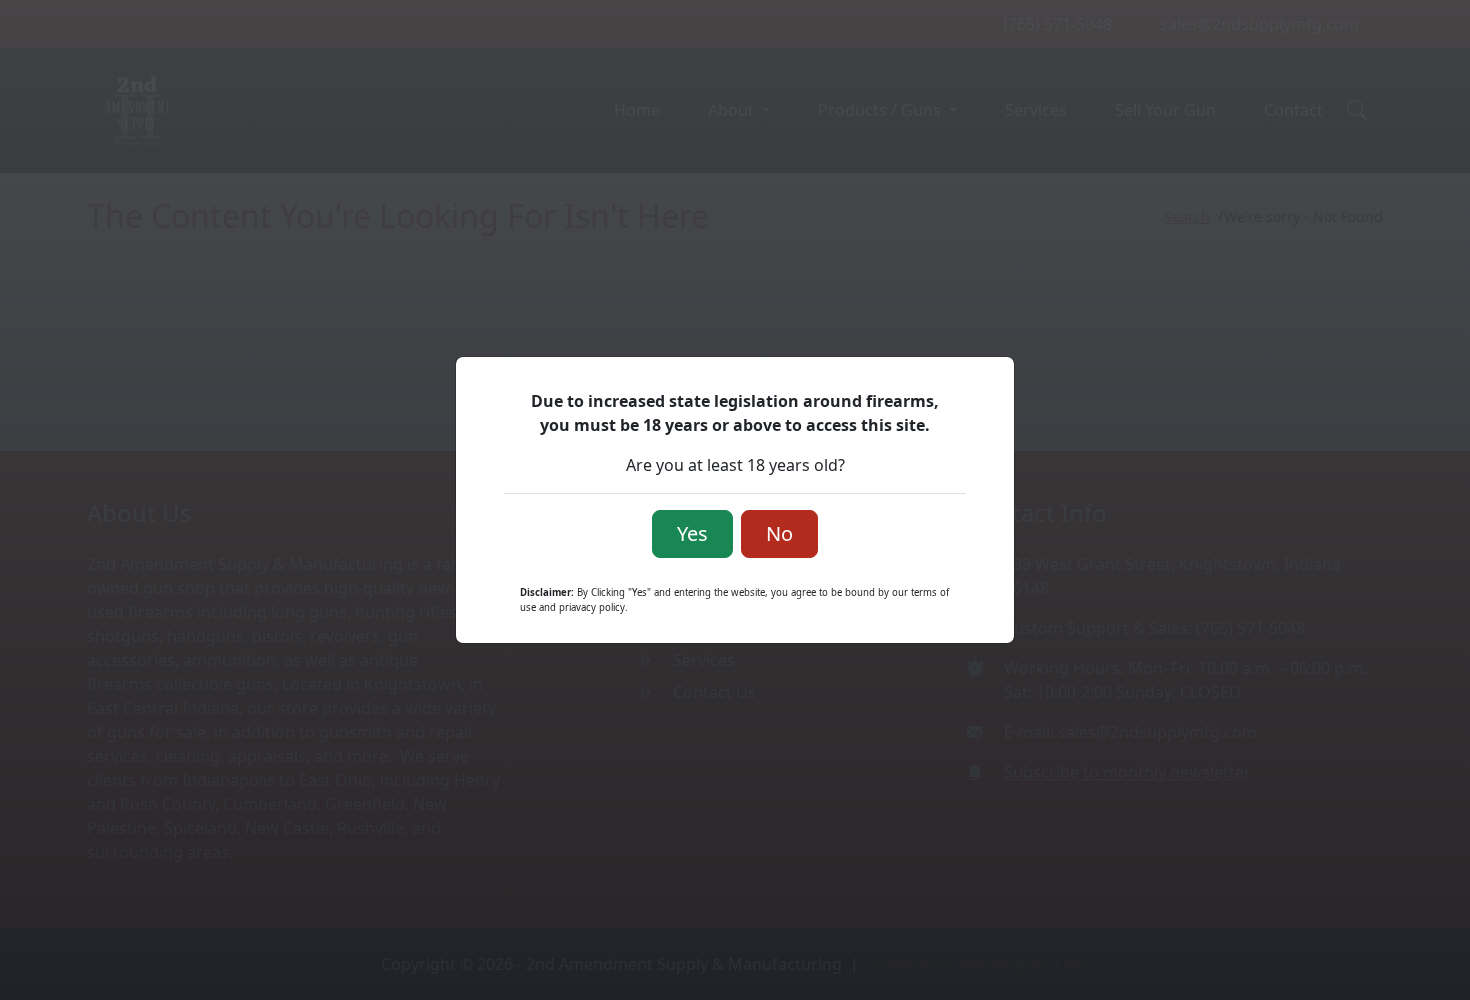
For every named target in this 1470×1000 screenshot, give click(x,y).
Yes (692, 533)
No (779, 533)
